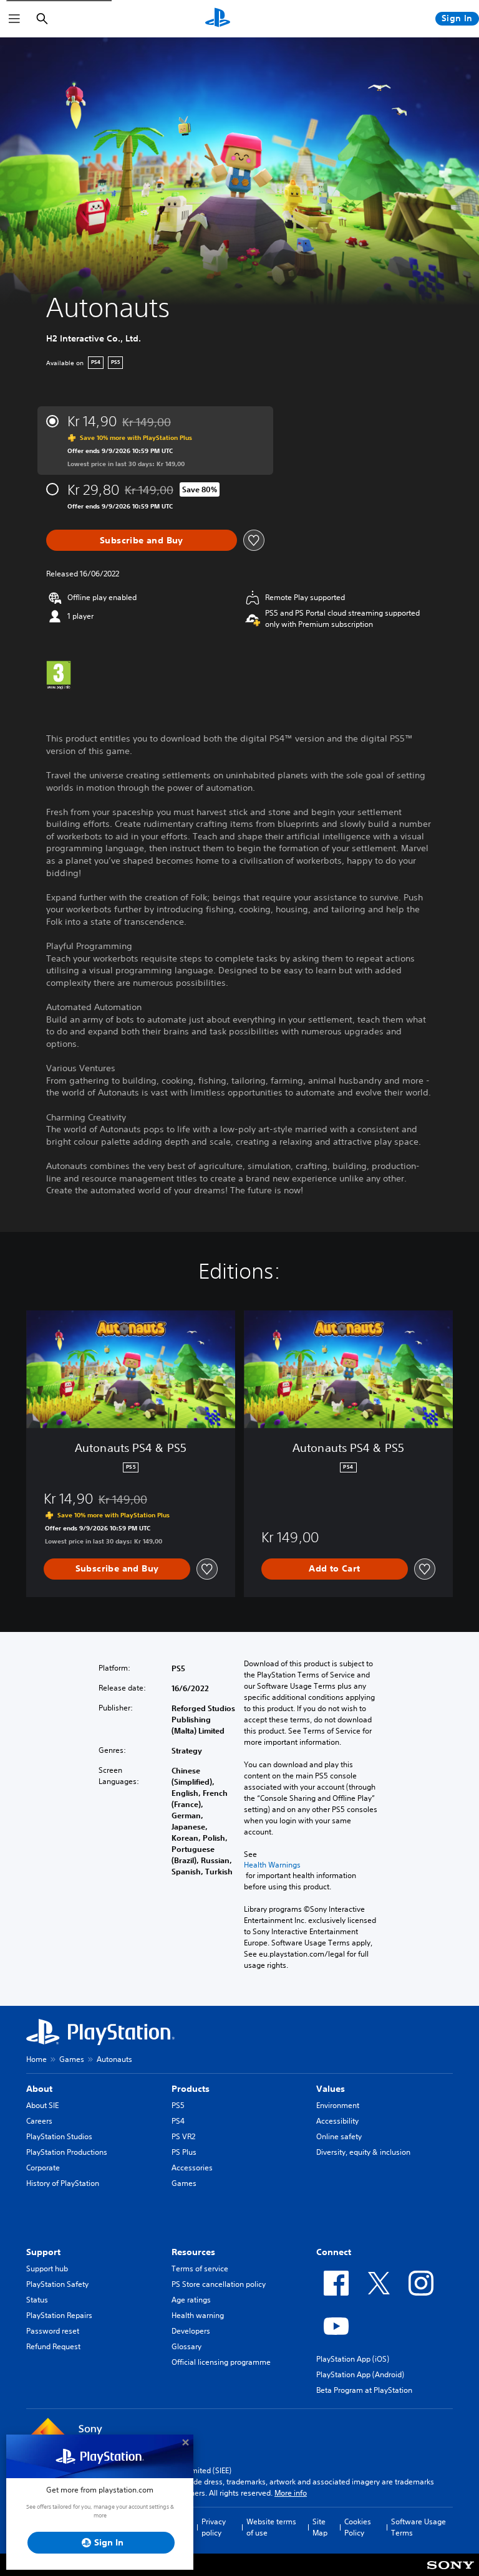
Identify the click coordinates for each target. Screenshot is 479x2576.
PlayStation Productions (67, 2152)
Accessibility (337, 2121)
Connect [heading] (334, 2252)
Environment (338, 2105)
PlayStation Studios (59, 2136)
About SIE (42, 2105)
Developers (191, 2331)
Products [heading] (191, 2089)
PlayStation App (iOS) (353, 2359)
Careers (39, 2121)
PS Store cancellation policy (219, 2284)
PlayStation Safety (57, 2284)
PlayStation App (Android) (360, 2374)
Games (72, 2059)
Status (37, 2300)
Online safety (339, 2136)
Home (36, 2059)
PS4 (178, 2121)
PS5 (178, 2105)
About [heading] (39, 2089)
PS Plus (184, 2152)
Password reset (53, 2331)
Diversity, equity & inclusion (363, 2152)
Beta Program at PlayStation (364, 2390)
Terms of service (200, 2268)
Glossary (186, 2346)
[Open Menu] (14, 19)
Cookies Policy (358, 2527)
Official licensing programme (221, 2362)
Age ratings (191, 2300)
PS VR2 (183, 2136)
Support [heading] (43, 2252)
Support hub (47, 2268)
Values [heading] (331, 2089)
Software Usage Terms (419, 2527)
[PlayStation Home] (218, 19)
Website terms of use (271, 2527)
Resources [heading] (193, 2252)
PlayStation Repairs (59, 2315)
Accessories (192, 2168)
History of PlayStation (63, 2183)
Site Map (320, 2527)
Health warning (198, 2315)
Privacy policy (214, 2527)
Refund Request (53, 2346)
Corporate (43, 2168)
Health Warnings (272, 1865)
